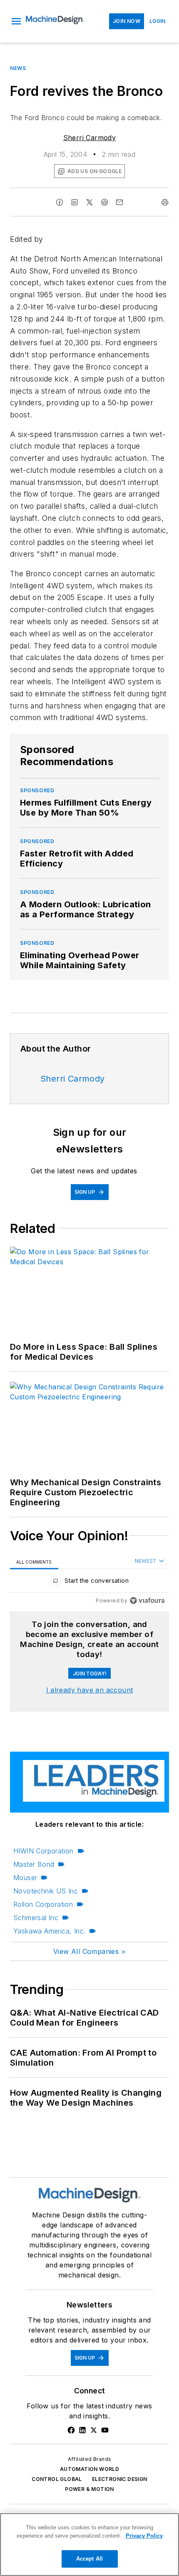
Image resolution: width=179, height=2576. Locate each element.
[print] (165, 202)
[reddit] (104, 202)
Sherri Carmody (90, 138)
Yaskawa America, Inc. (49, 1931)
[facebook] (60, 202)
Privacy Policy (144, 2536)
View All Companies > (89, 1951)
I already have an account (90, 1690)
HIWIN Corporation (44, 1851)
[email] (119, 202)
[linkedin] (75, 202)
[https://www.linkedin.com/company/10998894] (82, 2430)
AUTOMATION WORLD (89, 2469)
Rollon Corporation (43, 1904)
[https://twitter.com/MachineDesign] (94, 2430)
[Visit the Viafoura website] (147, 1601)
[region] (89, 1583)
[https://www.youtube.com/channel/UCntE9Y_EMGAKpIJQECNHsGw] (105, 2430)
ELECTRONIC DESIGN (120, 2479)
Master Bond (34, 1864)
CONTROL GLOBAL (57, 2479)
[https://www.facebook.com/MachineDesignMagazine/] (71, 2430)
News (18, 68)
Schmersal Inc (36, 1918)
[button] (16, 21)
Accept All (89, 2559)
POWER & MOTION (89, 2489)
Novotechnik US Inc (46, 1891)
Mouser (25, 1878)
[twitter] (89, 202)
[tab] (34, 1562)
